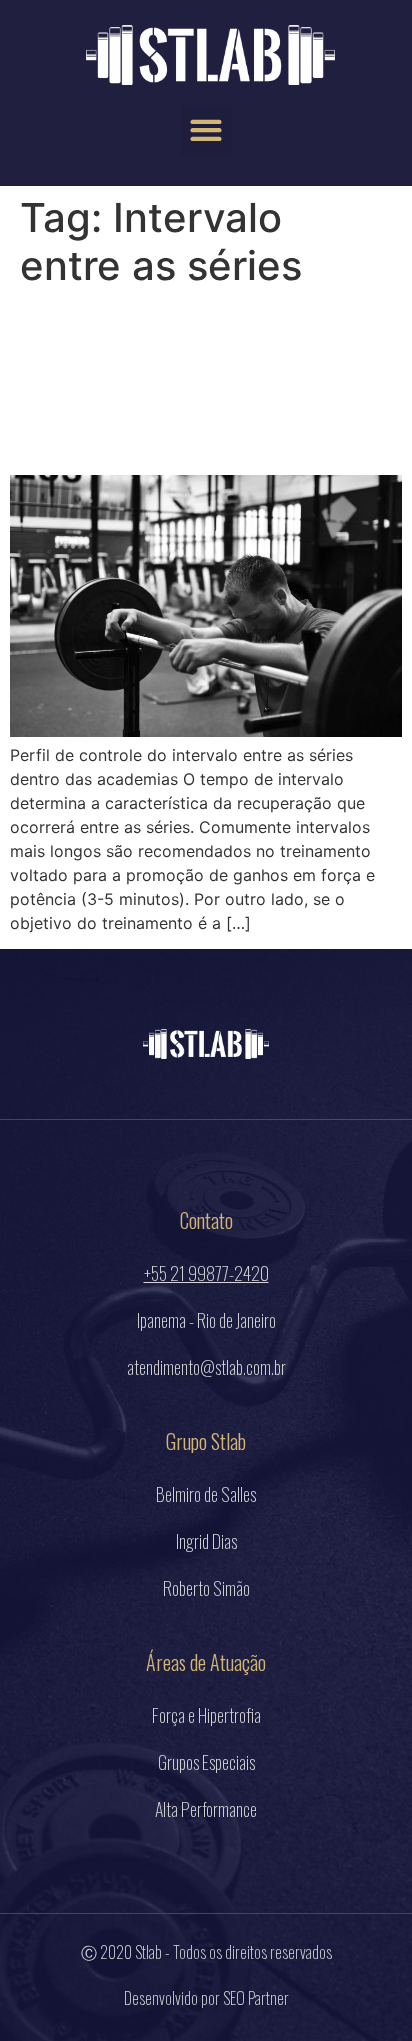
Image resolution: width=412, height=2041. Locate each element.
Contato (206, 1220)
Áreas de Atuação (206, 1662)
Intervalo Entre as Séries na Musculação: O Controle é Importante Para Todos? (194, 382)
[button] (206, 130)
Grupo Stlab (206, 1441)
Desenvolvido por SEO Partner (206, 1998)
